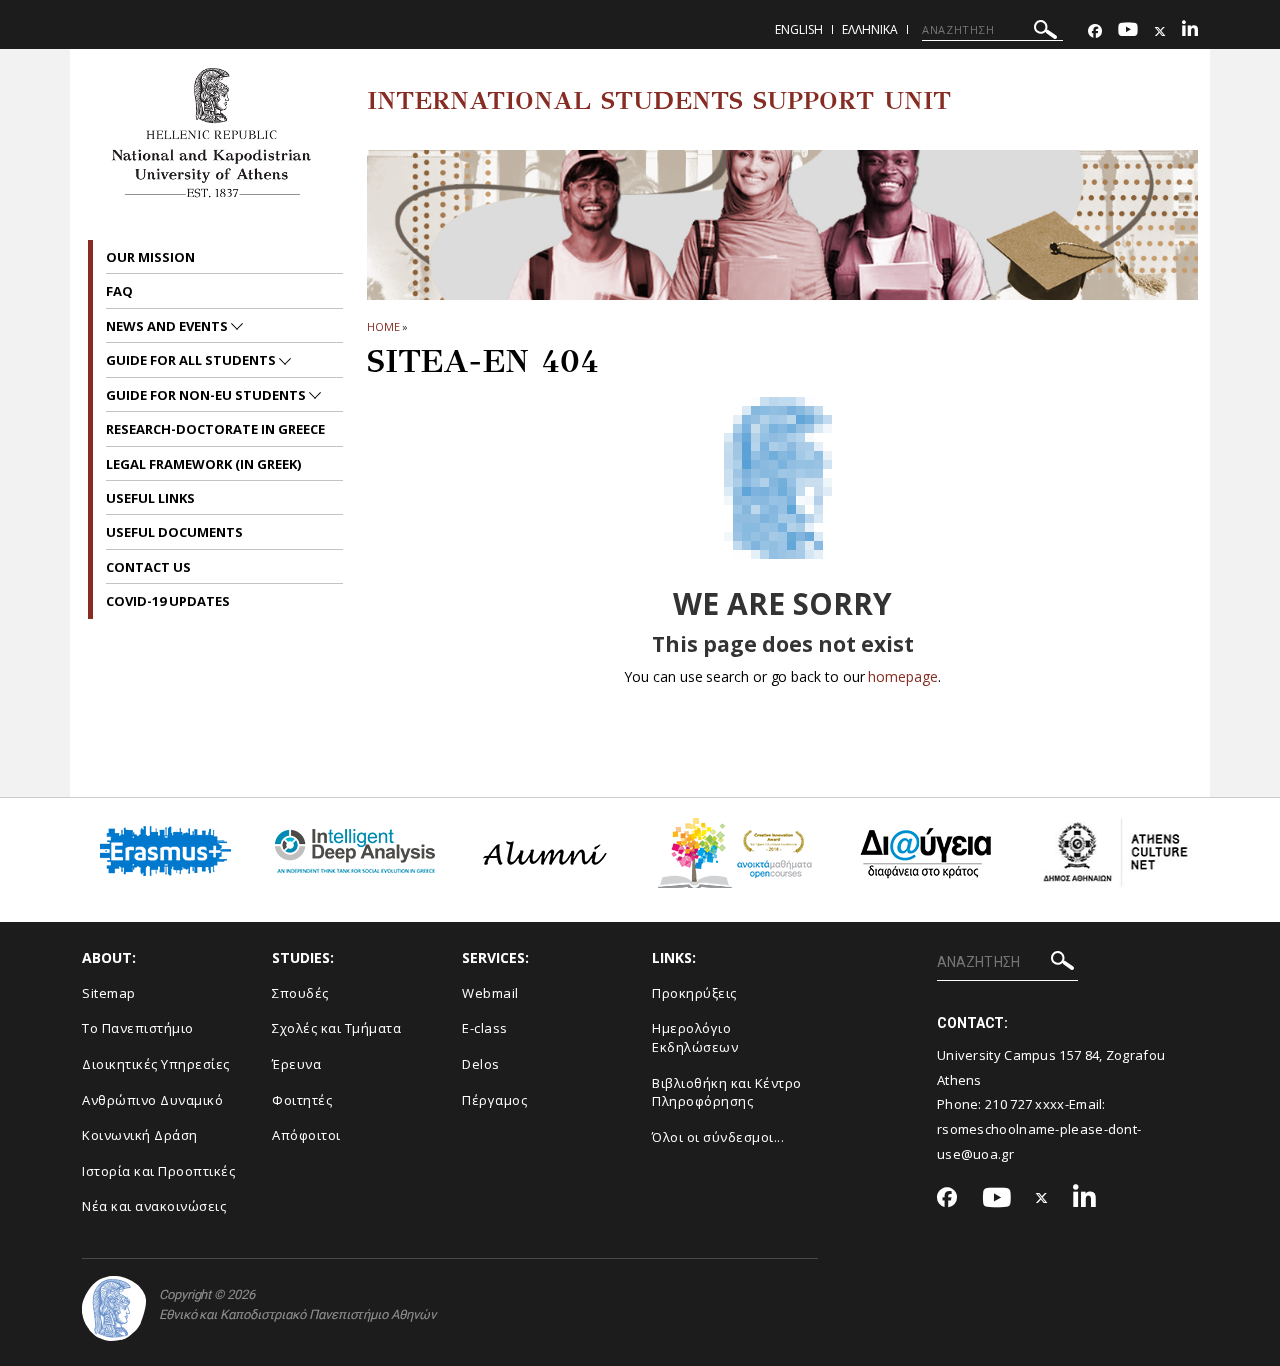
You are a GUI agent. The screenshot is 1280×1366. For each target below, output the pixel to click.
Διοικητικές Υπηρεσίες (156, 1064)
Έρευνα (296, 1064)
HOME (383, 326)
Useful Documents (174, 532)
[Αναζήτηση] (1045, 32)
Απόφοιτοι (306, 1135)
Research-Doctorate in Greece (215, 429)
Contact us (148, 567)
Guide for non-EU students (207, 395)
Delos (481, 1064)
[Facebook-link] (1095, 31)
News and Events (168, 326)
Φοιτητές (302, 1100)
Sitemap (109, 993)
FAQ (119, 291)
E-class (485, 1028)
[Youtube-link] (1128, 31)
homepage (902, 676)
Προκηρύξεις (694, 993)
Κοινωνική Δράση (140, 1135)
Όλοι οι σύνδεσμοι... (718, 1137)
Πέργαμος (494, 1100)
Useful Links (150, 498)
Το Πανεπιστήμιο (138, 1028)
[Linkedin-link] (1190, 31)
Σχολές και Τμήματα (336, 1028)
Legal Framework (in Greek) (203, 464)
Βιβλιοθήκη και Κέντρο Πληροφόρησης (727, 1092)
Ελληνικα (870, 29)
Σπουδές (300, 993)
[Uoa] (114, 1308)
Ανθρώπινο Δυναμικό (152, 1100)
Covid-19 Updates (168, 601)
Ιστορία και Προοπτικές (158, 1171)
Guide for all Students (192, 360)
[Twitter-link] (1160, 31)
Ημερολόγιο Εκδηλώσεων (695, 1037)
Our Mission (150, 257)
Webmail (490, 993)
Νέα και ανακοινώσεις (154, 1206)
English (799, 29)
